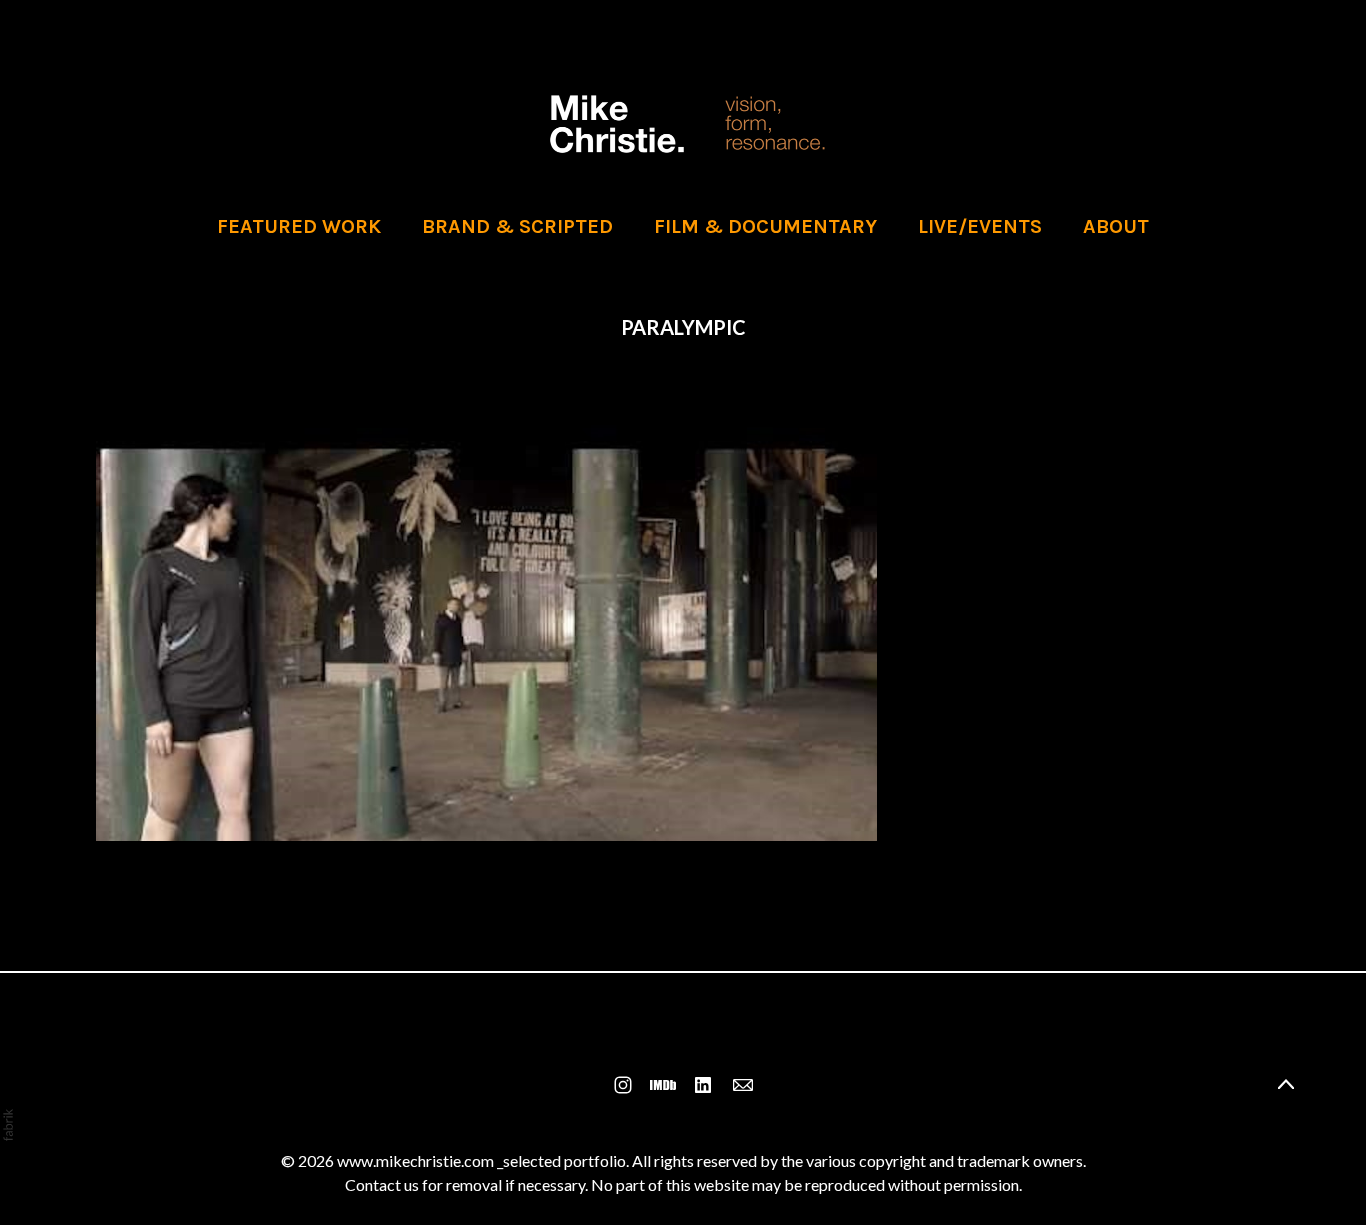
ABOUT (1116, 226)
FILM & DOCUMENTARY (765, 226)
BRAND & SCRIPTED (517, 226)
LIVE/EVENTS (980, 226)
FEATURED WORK (299, 226)
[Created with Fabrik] (8, 1125)
